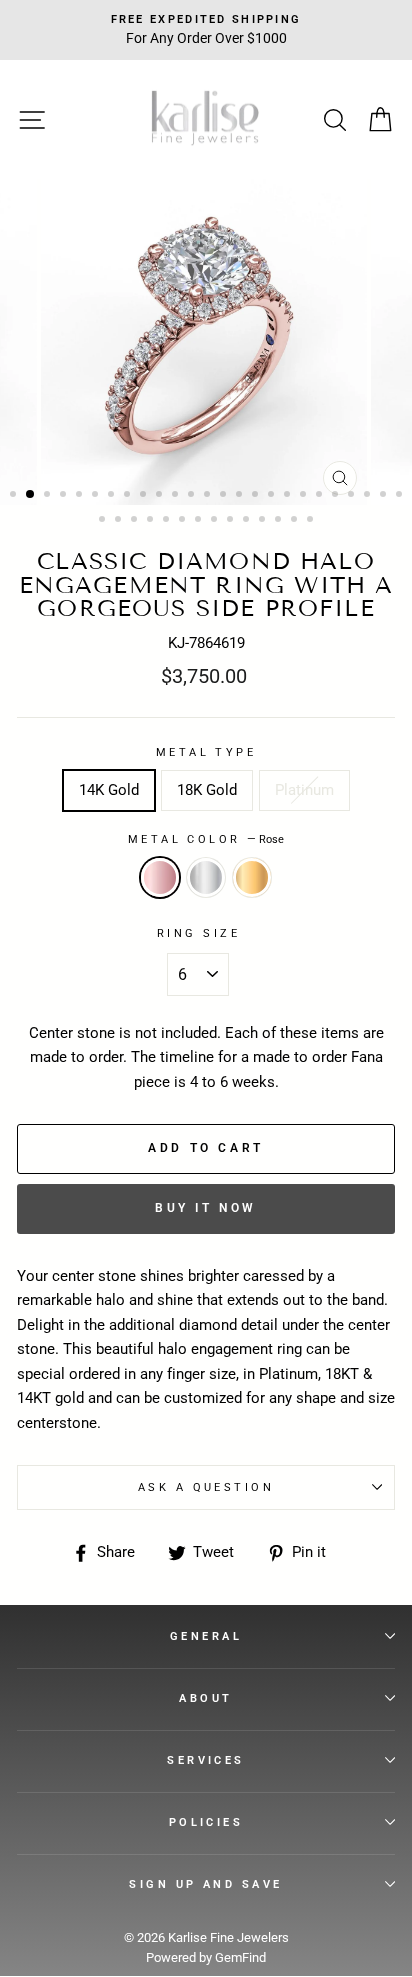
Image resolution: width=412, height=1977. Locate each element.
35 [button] (248, 521)
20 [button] (321, 496)
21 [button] (337, 496)
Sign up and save (205, 1884)
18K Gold (207, 790)
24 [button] (385, 496)
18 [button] (289, 496)
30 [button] (168, 521)
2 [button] (31, 495)
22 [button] (353, 496)
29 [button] (152, 521)
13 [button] (209, 496)
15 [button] (241, 496)
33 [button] (216, 521)
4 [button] (65, 496)
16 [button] (257, 496)
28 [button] (136, 521)
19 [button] (305, 496)
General (206, 1636)
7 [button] (113, 496)
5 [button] (81, 496)
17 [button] (273, 496)
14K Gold (109, 790)
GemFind (240, 1957)
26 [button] (104, 521)
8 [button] (129, 496)
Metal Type (206, 752)
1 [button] (15, 496)
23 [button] (369, 496)
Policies (206, 1822)
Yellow (252, 877)
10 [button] (161, 496)
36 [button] (264, 521)
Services (206, 1760)
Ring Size (198, 933)
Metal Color (206, 839)
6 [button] (97, 496)
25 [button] (401, 496)
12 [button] (193, 496)
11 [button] (177, 496)
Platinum (304, 790)
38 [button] (296, 521)
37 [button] (280, 521)
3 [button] (49, 496)
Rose (160, 877)
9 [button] (145, 496)
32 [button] (200, 521)
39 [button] (312, 521)
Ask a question (206, 1487)
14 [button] (225, 496)
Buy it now (206, 1208)
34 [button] (232, 521)
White (206, 877)
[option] (206, 342)
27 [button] (120, 521)
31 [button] (184, 521)
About (205, 1698)
